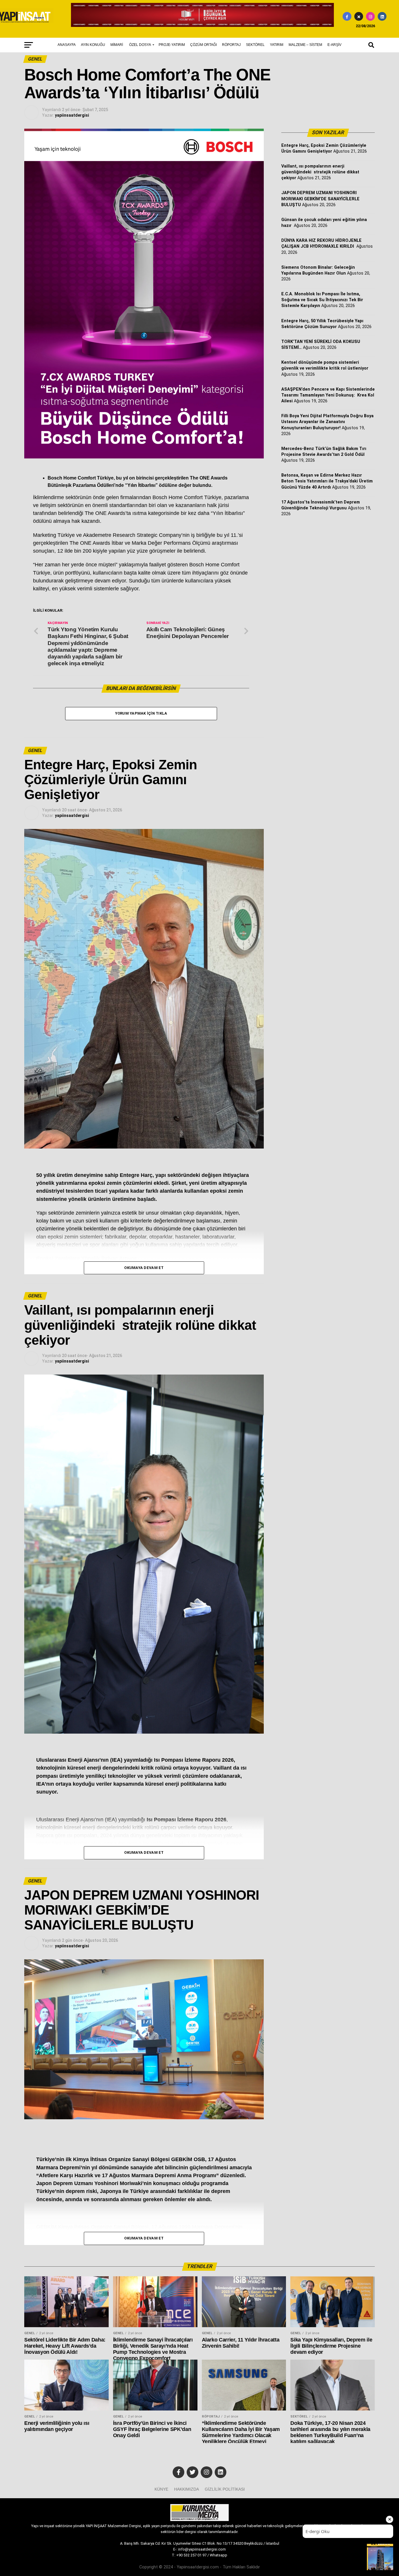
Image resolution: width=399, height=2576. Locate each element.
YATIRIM (277, 45)
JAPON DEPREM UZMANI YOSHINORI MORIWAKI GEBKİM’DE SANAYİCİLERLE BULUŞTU (320, 199)
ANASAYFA (67, 45)
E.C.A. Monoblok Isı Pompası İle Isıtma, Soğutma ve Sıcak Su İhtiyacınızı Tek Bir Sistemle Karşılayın (322, 300)
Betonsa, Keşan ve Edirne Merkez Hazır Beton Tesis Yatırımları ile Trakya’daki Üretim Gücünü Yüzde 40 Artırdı (327, 481)
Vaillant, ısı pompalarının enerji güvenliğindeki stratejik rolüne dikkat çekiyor (320, 172)
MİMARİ (117, 45)
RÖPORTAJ (231, 45)
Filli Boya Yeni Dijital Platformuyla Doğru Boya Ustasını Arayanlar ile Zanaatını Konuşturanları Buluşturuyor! (327, 422)
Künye (161, 2489)
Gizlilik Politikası (225, 2489)
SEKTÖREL (255, 45)
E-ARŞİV (334, 45)
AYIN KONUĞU (93, 45)
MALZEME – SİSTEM (305, 45)
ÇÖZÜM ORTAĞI (203, 45)
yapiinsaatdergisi (72, 115)
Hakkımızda (187, 2489)
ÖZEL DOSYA (140, 45)
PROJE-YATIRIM (172, 45)
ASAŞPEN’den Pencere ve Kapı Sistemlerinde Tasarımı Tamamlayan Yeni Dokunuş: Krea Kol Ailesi (328, 395)
